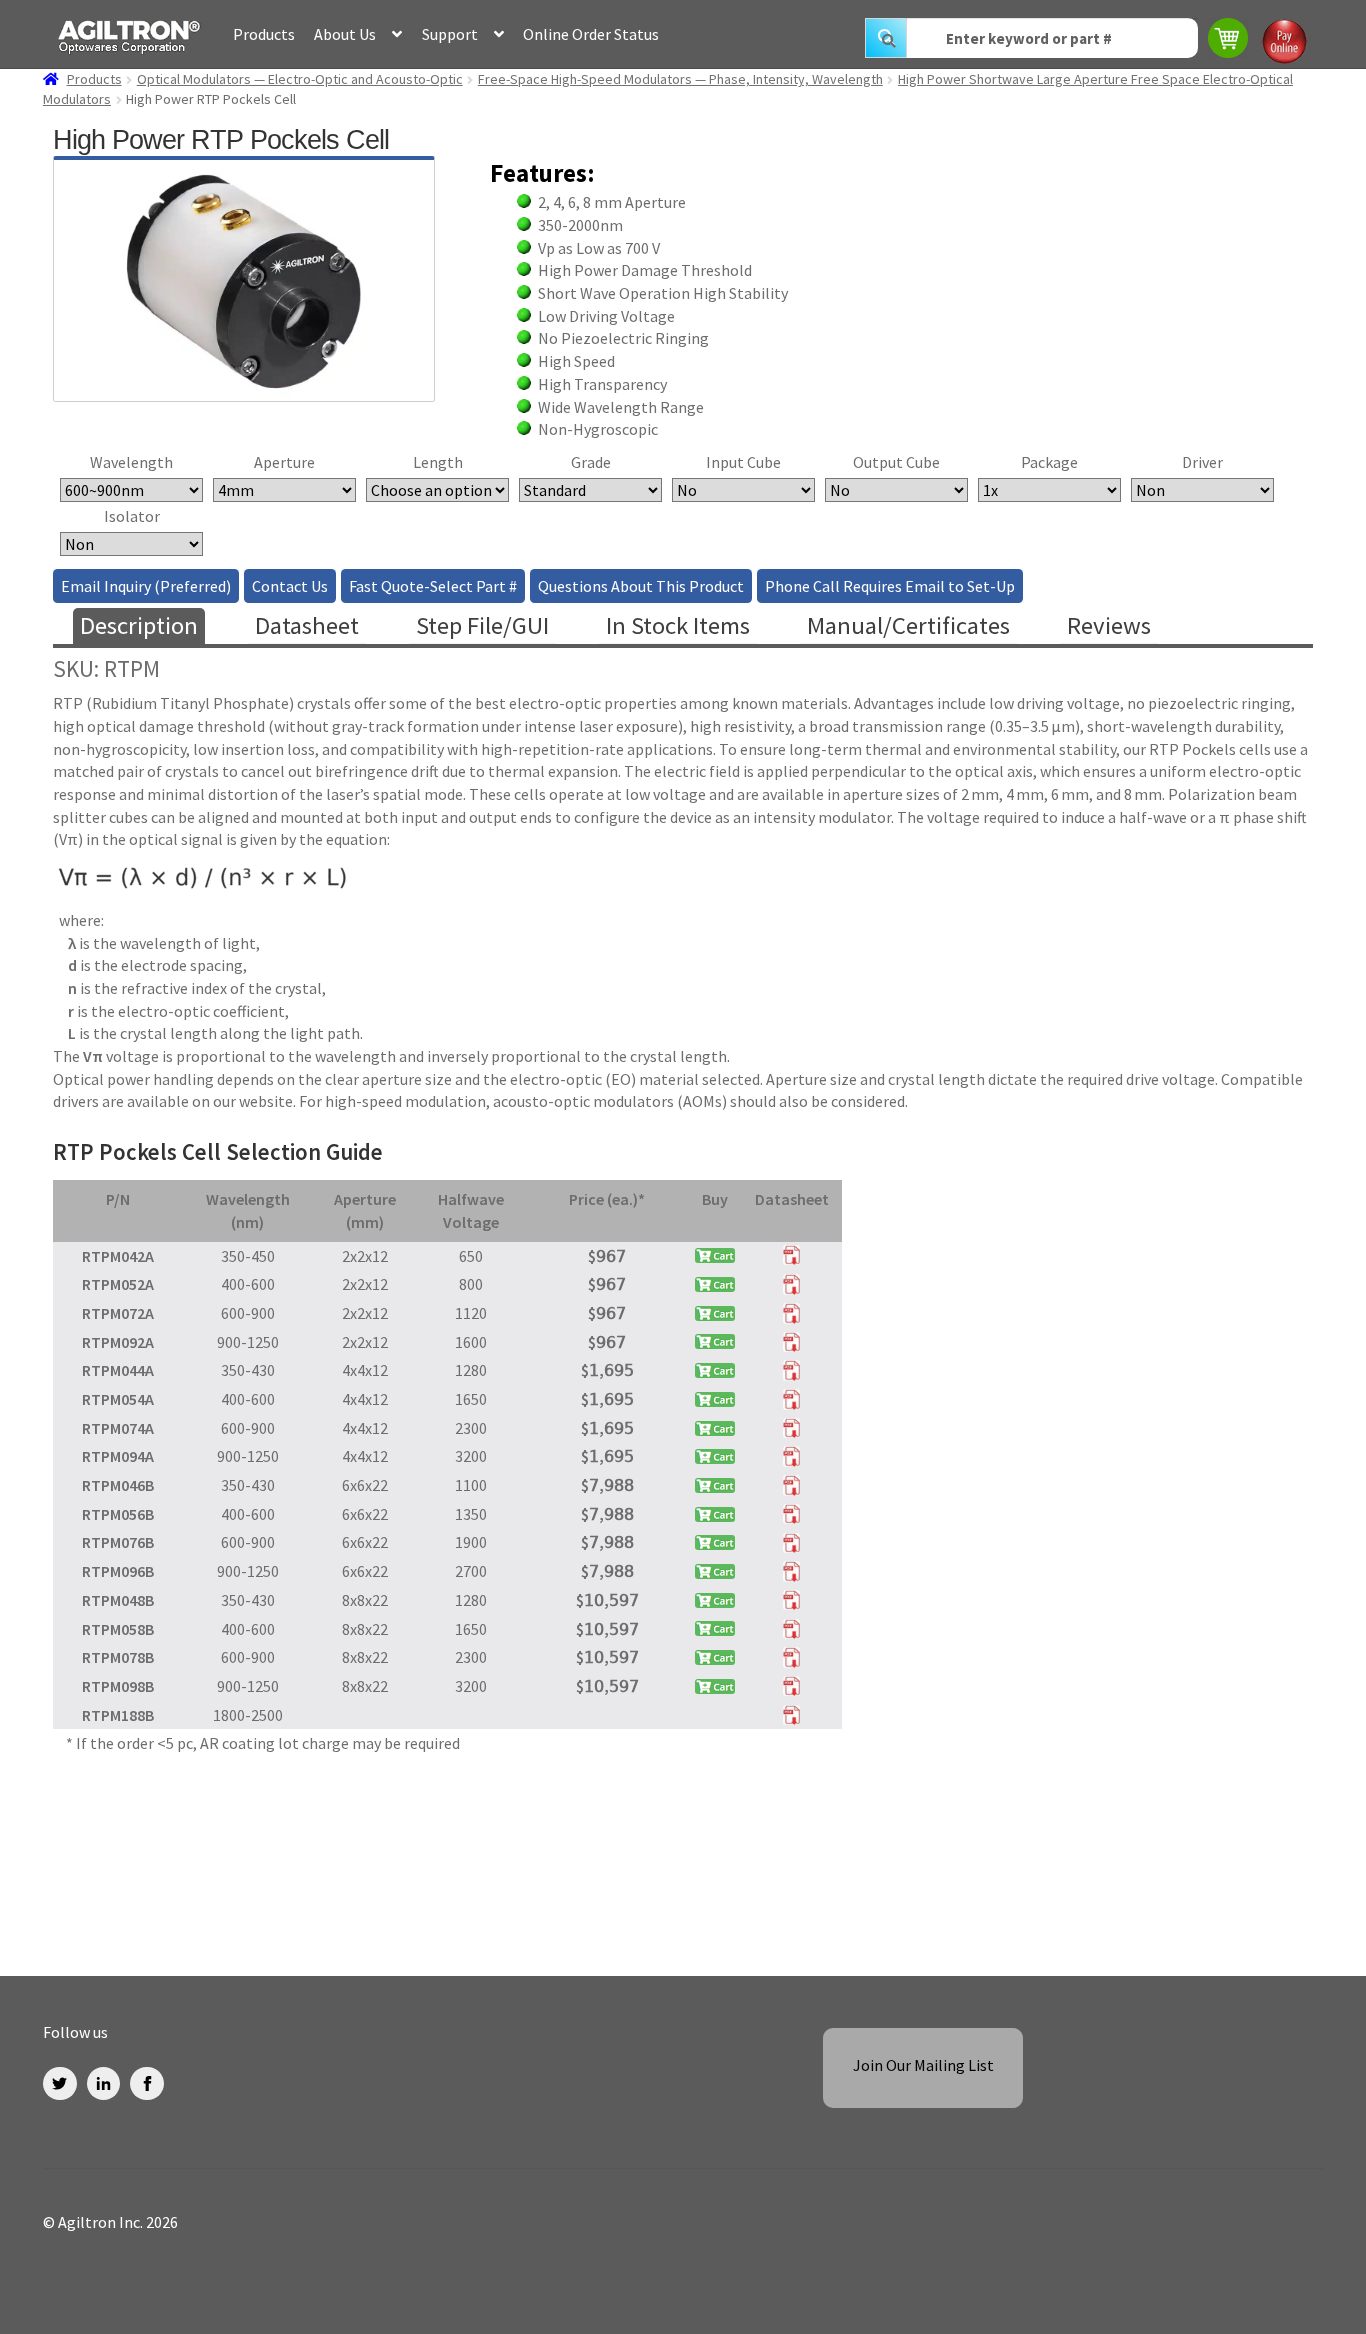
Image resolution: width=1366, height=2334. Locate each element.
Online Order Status (591, 34)
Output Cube (896, 462)
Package (1049, 462)
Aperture (284, 462)
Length (438, 462)
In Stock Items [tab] (678, 625)
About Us (345, 34)
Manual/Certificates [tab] (908, 625)
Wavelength (131, 462)
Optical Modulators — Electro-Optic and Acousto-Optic (300, 79)
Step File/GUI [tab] (482, 625)
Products (264, 34)
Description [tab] (139, 625)
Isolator (132, 516)
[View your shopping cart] (1229, 40)
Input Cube (743, 462)
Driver (1202, 462)
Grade (591, 462)
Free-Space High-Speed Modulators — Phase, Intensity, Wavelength (680, 79)
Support (450, 34)
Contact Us (290, 586)
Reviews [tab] (1109, 625)
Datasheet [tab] (307, 625)
